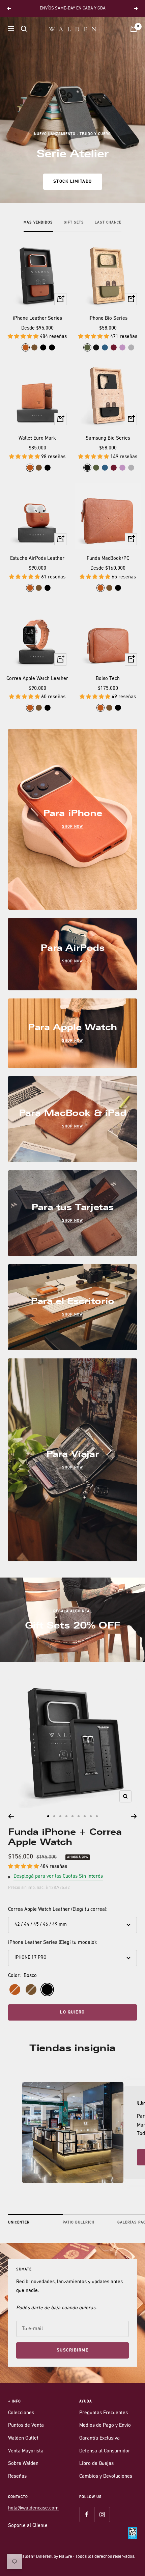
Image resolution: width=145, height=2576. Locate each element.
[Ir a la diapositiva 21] (60, 1816)
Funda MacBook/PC (108, 559)
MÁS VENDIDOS (38, 223)
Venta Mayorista (26, 2451)
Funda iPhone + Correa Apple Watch (65, 1837)
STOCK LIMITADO (73, 181)
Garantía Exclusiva (99, 2438)
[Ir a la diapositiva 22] (66, 1816)
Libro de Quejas (96, 2464)
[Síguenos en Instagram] (102, 2514)
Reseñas (17, 2477)
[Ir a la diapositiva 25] (85, 1816)
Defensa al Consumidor (105, 2451)
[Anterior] (11, 1816)
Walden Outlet (23, 2438)
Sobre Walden (23, 2464)
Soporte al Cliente (28, 2526)
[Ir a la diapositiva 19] (48, 1816)
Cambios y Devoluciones (106, 2477)
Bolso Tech (108, 679)
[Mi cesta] (134, 29)
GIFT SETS (74, 223)
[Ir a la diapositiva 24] (79, 1816)
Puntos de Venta (26, 2426)
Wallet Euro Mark (37, 438)
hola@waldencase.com (33, 2508)
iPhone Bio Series (108, 319)
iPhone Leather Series (37, 319)
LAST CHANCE (108, 223)
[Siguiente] (134, 1816)
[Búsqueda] (24, 29)
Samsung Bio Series (108, 438)
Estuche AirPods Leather (37, 559)
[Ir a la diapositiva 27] (97, 1816)
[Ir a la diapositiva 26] (91, 1816)
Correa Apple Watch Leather (37, 679)
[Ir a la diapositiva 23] (72, 1816)
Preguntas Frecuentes (104, 2413)
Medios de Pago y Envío (105, 2426)
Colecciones (21, 2413)
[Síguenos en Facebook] (87, 2514)
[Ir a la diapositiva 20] (54, 1816)
